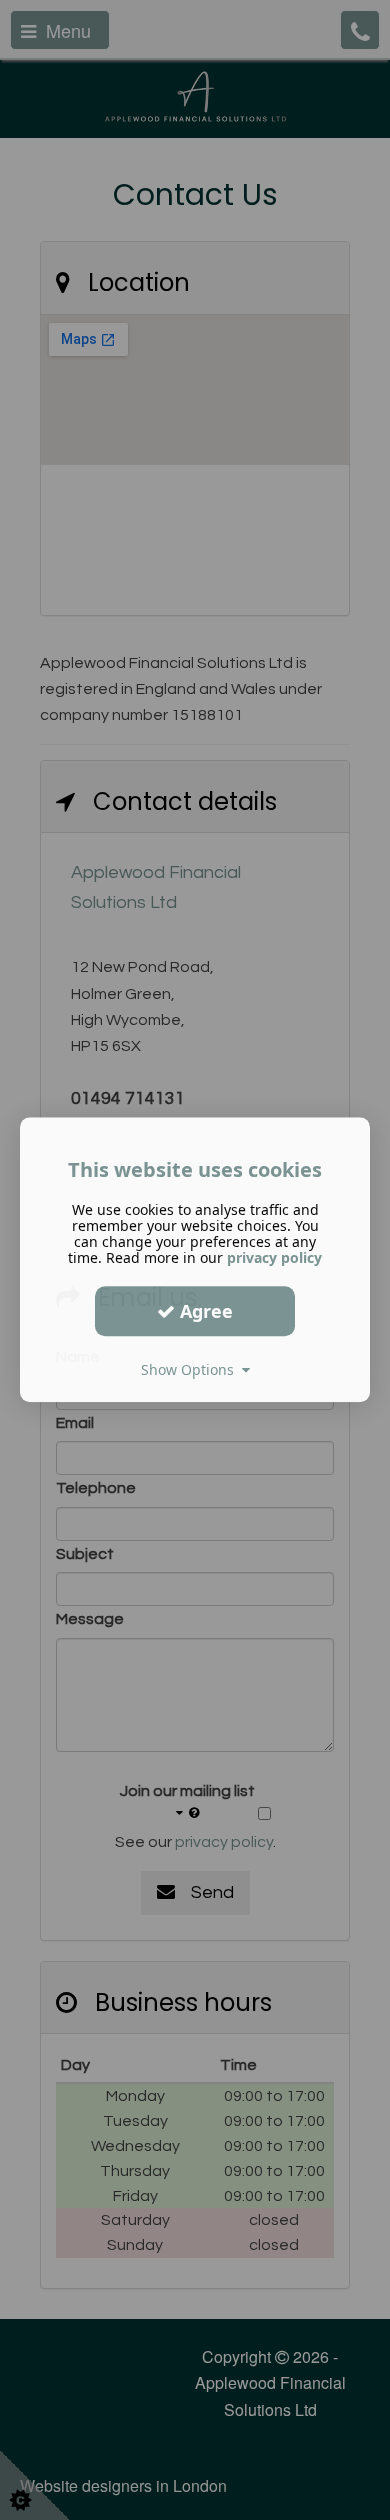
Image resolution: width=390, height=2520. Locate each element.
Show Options (191, 1369)
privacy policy (274, 1257)
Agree (204, 1311)
